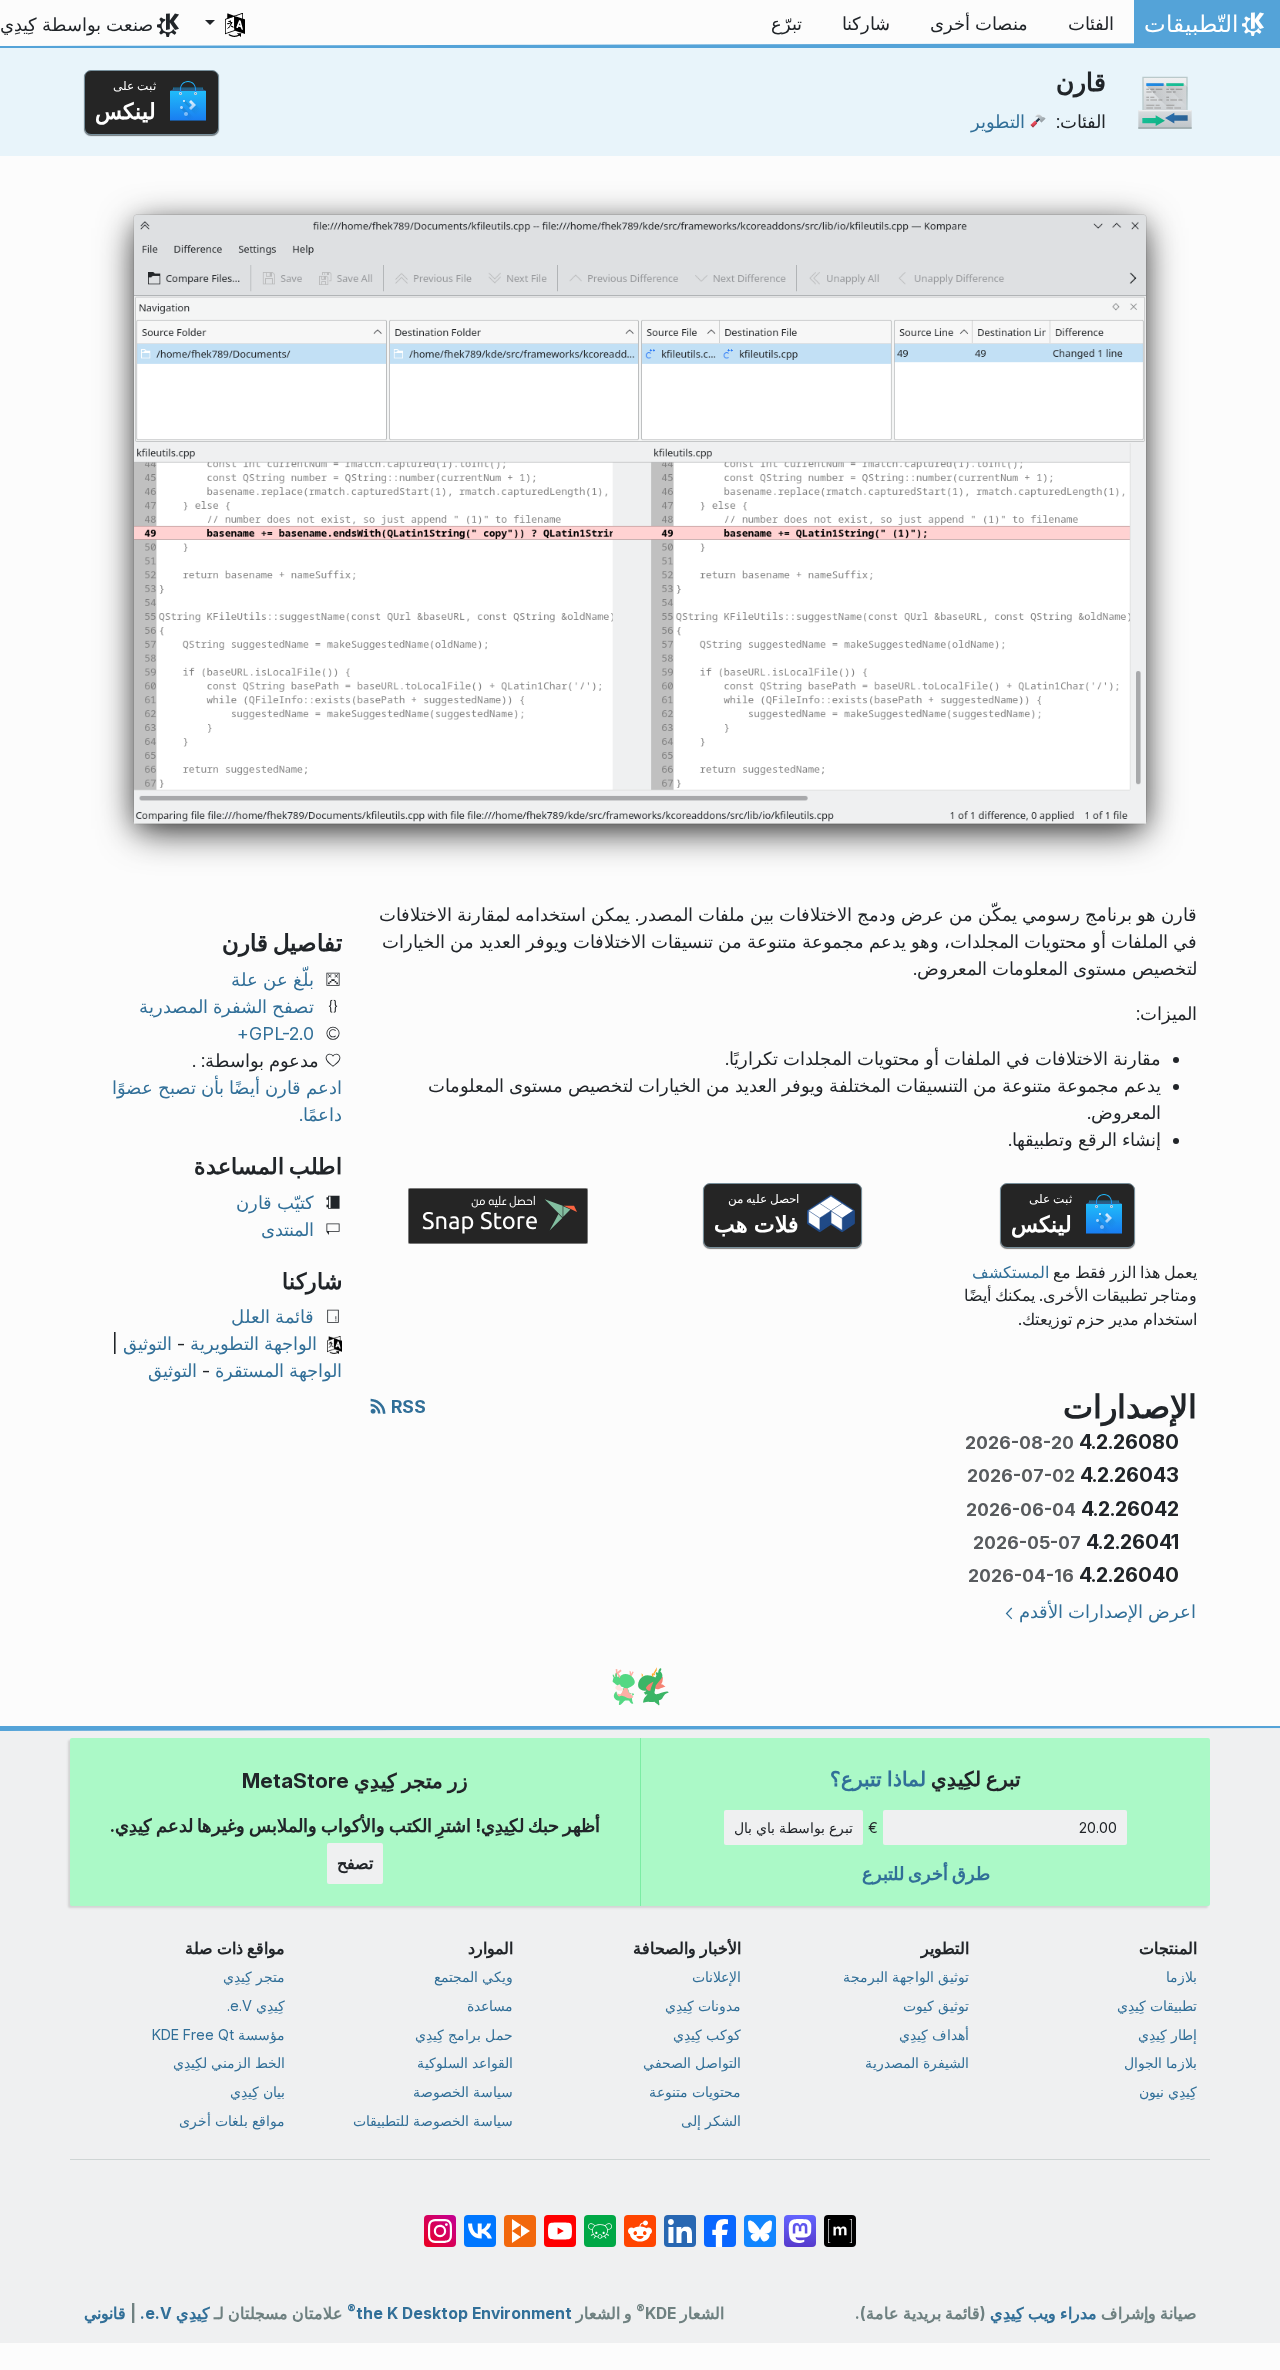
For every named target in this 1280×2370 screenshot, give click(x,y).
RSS (406, 1406)
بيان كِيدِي (257, 2091)
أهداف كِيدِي (934, 2034)
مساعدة (490, 2005)
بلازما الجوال (1160, 2062)
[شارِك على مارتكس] (840, 2221)
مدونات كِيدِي (703, 2005)
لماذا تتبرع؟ (878, 1778)
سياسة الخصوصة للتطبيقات (433, 2120)
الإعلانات (716, 1976)
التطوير (998, 121)
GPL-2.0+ (275, 1033)
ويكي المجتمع (473, 1976)
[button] (225, 24)
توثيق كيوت (936, 2005)
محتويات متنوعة (695, 2091)
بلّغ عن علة (272, 979)
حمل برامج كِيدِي (464, 2034)
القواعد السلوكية (465, 2062)
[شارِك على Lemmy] (600, 2221)
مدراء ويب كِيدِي (1043, 2313)
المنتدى (287, 1229)
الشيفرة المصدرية (917, 2062)
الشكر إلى (711, 2120)
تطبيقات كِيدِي (1157, 2005)
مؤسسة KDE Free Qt (218, 2034)
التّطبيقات (1202, 29)
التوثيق (147, 1343)
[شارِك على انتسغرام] (440, 2221)
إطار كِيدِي (1167, 2034)
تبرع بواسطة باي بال (793, 1827)
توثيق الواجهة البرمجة (906, 1976)
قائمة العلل (272, 1316)
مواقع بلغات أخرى (232, 2120)
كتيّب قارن (275, 1202)
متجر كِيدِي (254, 1976)
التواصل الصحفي (692, 2062)
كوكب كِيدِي (707, 2034)
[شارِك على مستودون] (800, 2221)
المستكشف (1010, 1272)
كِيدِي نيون (1168, 2091)
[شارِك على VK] (480, 2221)
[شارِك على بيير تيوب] (520, 2221)
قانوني (105, 2313)
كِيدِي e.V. (256, 2005)
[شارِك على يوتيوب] (560, 2221)
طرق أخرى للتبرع (926, 1873)
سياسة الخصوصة (463, 2091)
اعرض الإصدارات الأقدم (1107, 1611)
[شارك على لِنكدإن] (680, 2221)
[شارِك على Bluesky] (760, 2221)
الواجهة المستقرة (278, 1370)
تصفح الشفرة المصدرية (226, 1006)
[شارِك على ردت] (640, 2221)
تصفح (355, 1863)
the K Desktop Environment (459, 2313)
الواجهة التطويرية (253, 1343)
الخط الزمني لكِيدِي (229, 2062)
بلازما (1181, 1976)
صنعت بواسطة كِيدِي (76, 24)
